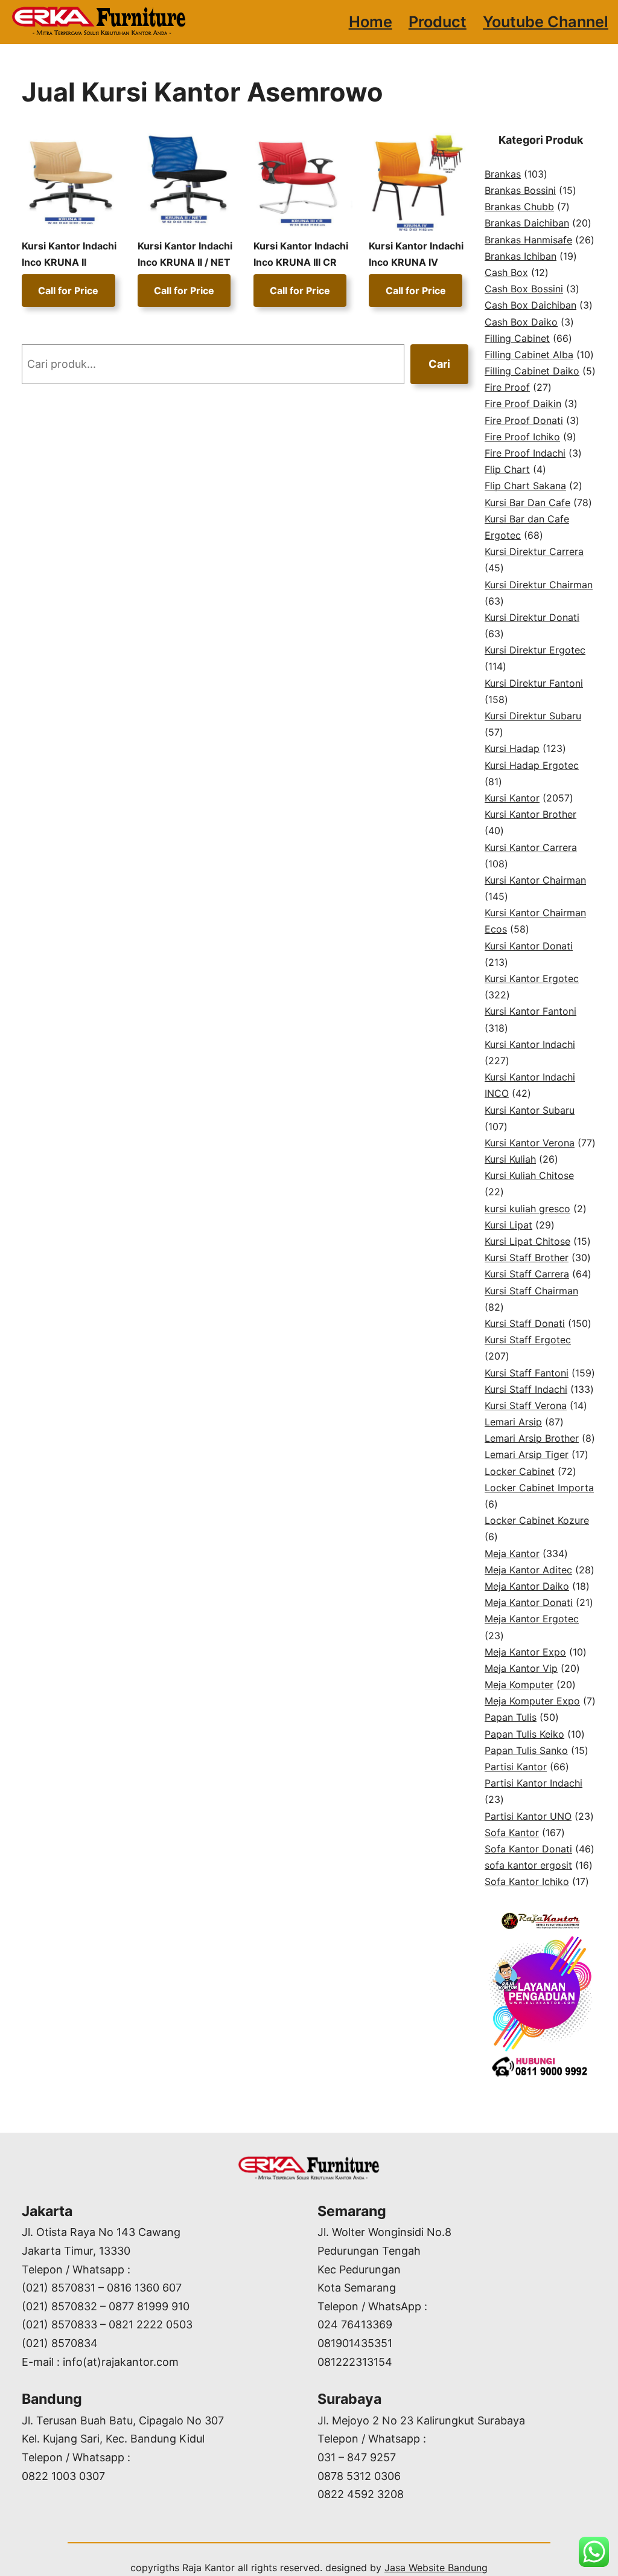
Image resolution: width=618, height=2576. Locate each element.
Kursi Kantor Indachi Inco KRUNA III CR (301, 254)
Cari (439, 364)
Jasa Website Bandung (436, 2568)
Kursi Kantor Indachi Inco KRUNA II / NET (185, 254)
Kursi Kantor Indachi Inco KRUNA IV (416, 254)
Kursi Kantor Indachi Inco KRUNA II (69, 254)
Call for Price (68, 291)
